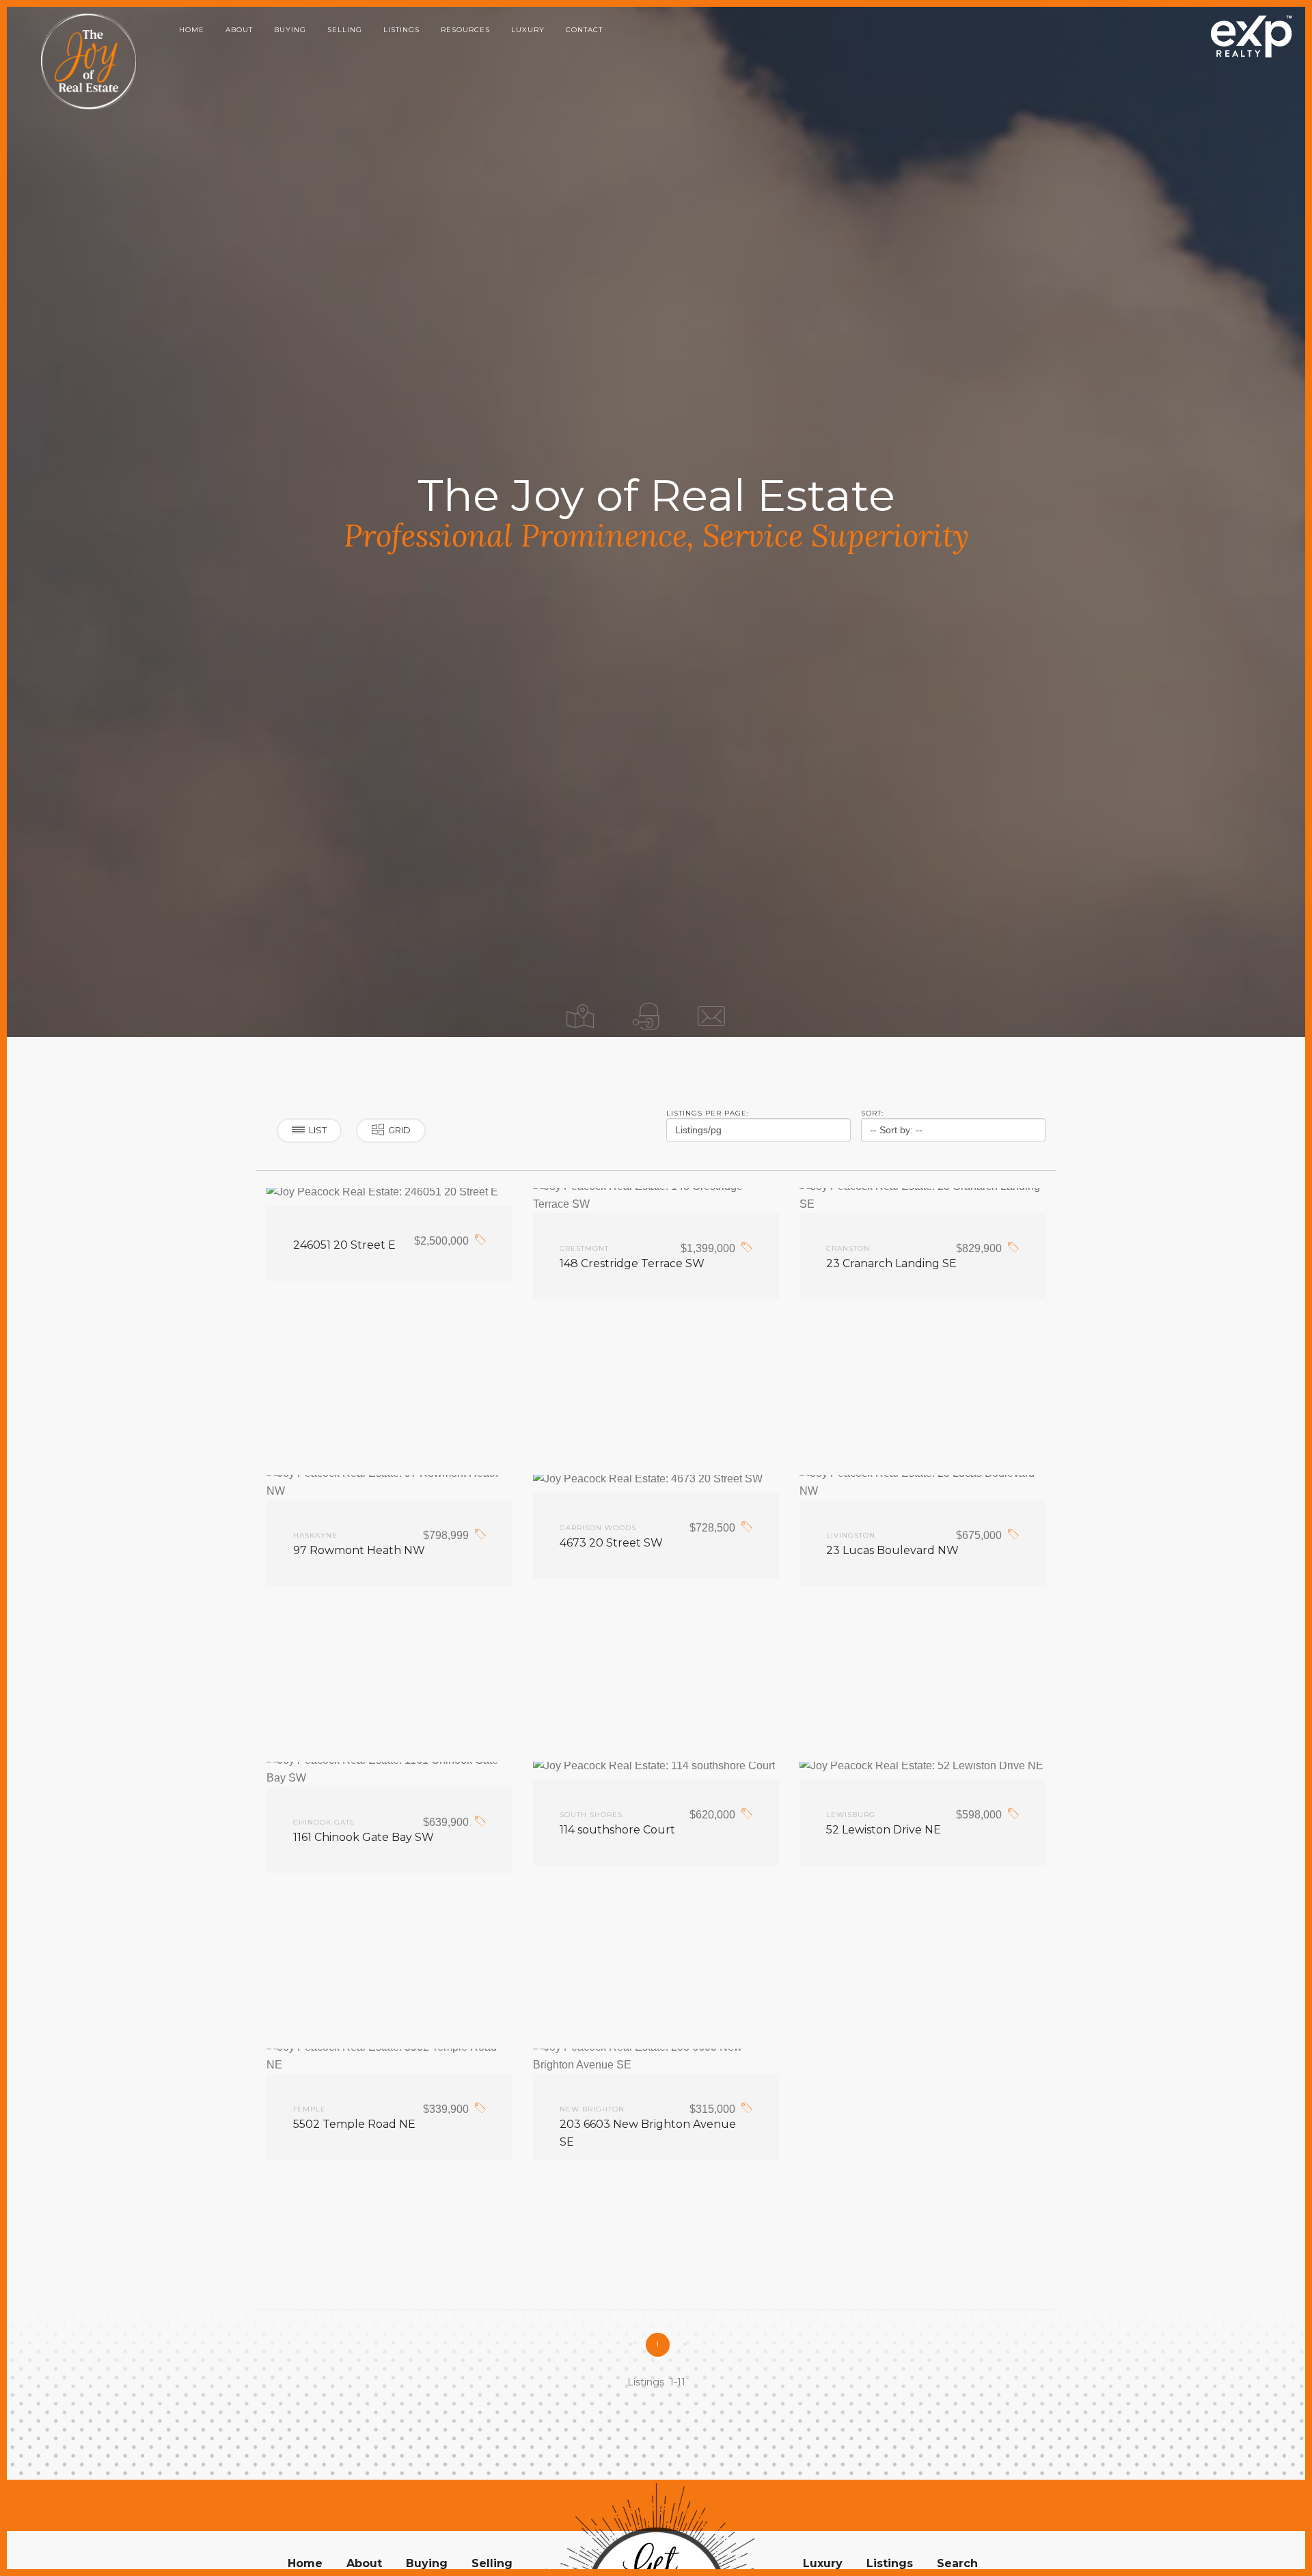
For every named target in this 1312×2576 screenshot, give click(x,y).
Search (957, 2563)
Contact (584, 30)
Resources (465, 30)
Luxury (528, 30)
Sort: (872, 1113)
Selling (345, 30)
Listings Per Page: (708, 1113)
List (318, 1130)
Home (192, 30)
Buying (290, 30)
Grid (399, 1130)
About (239, 30)
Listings (401, 30)
